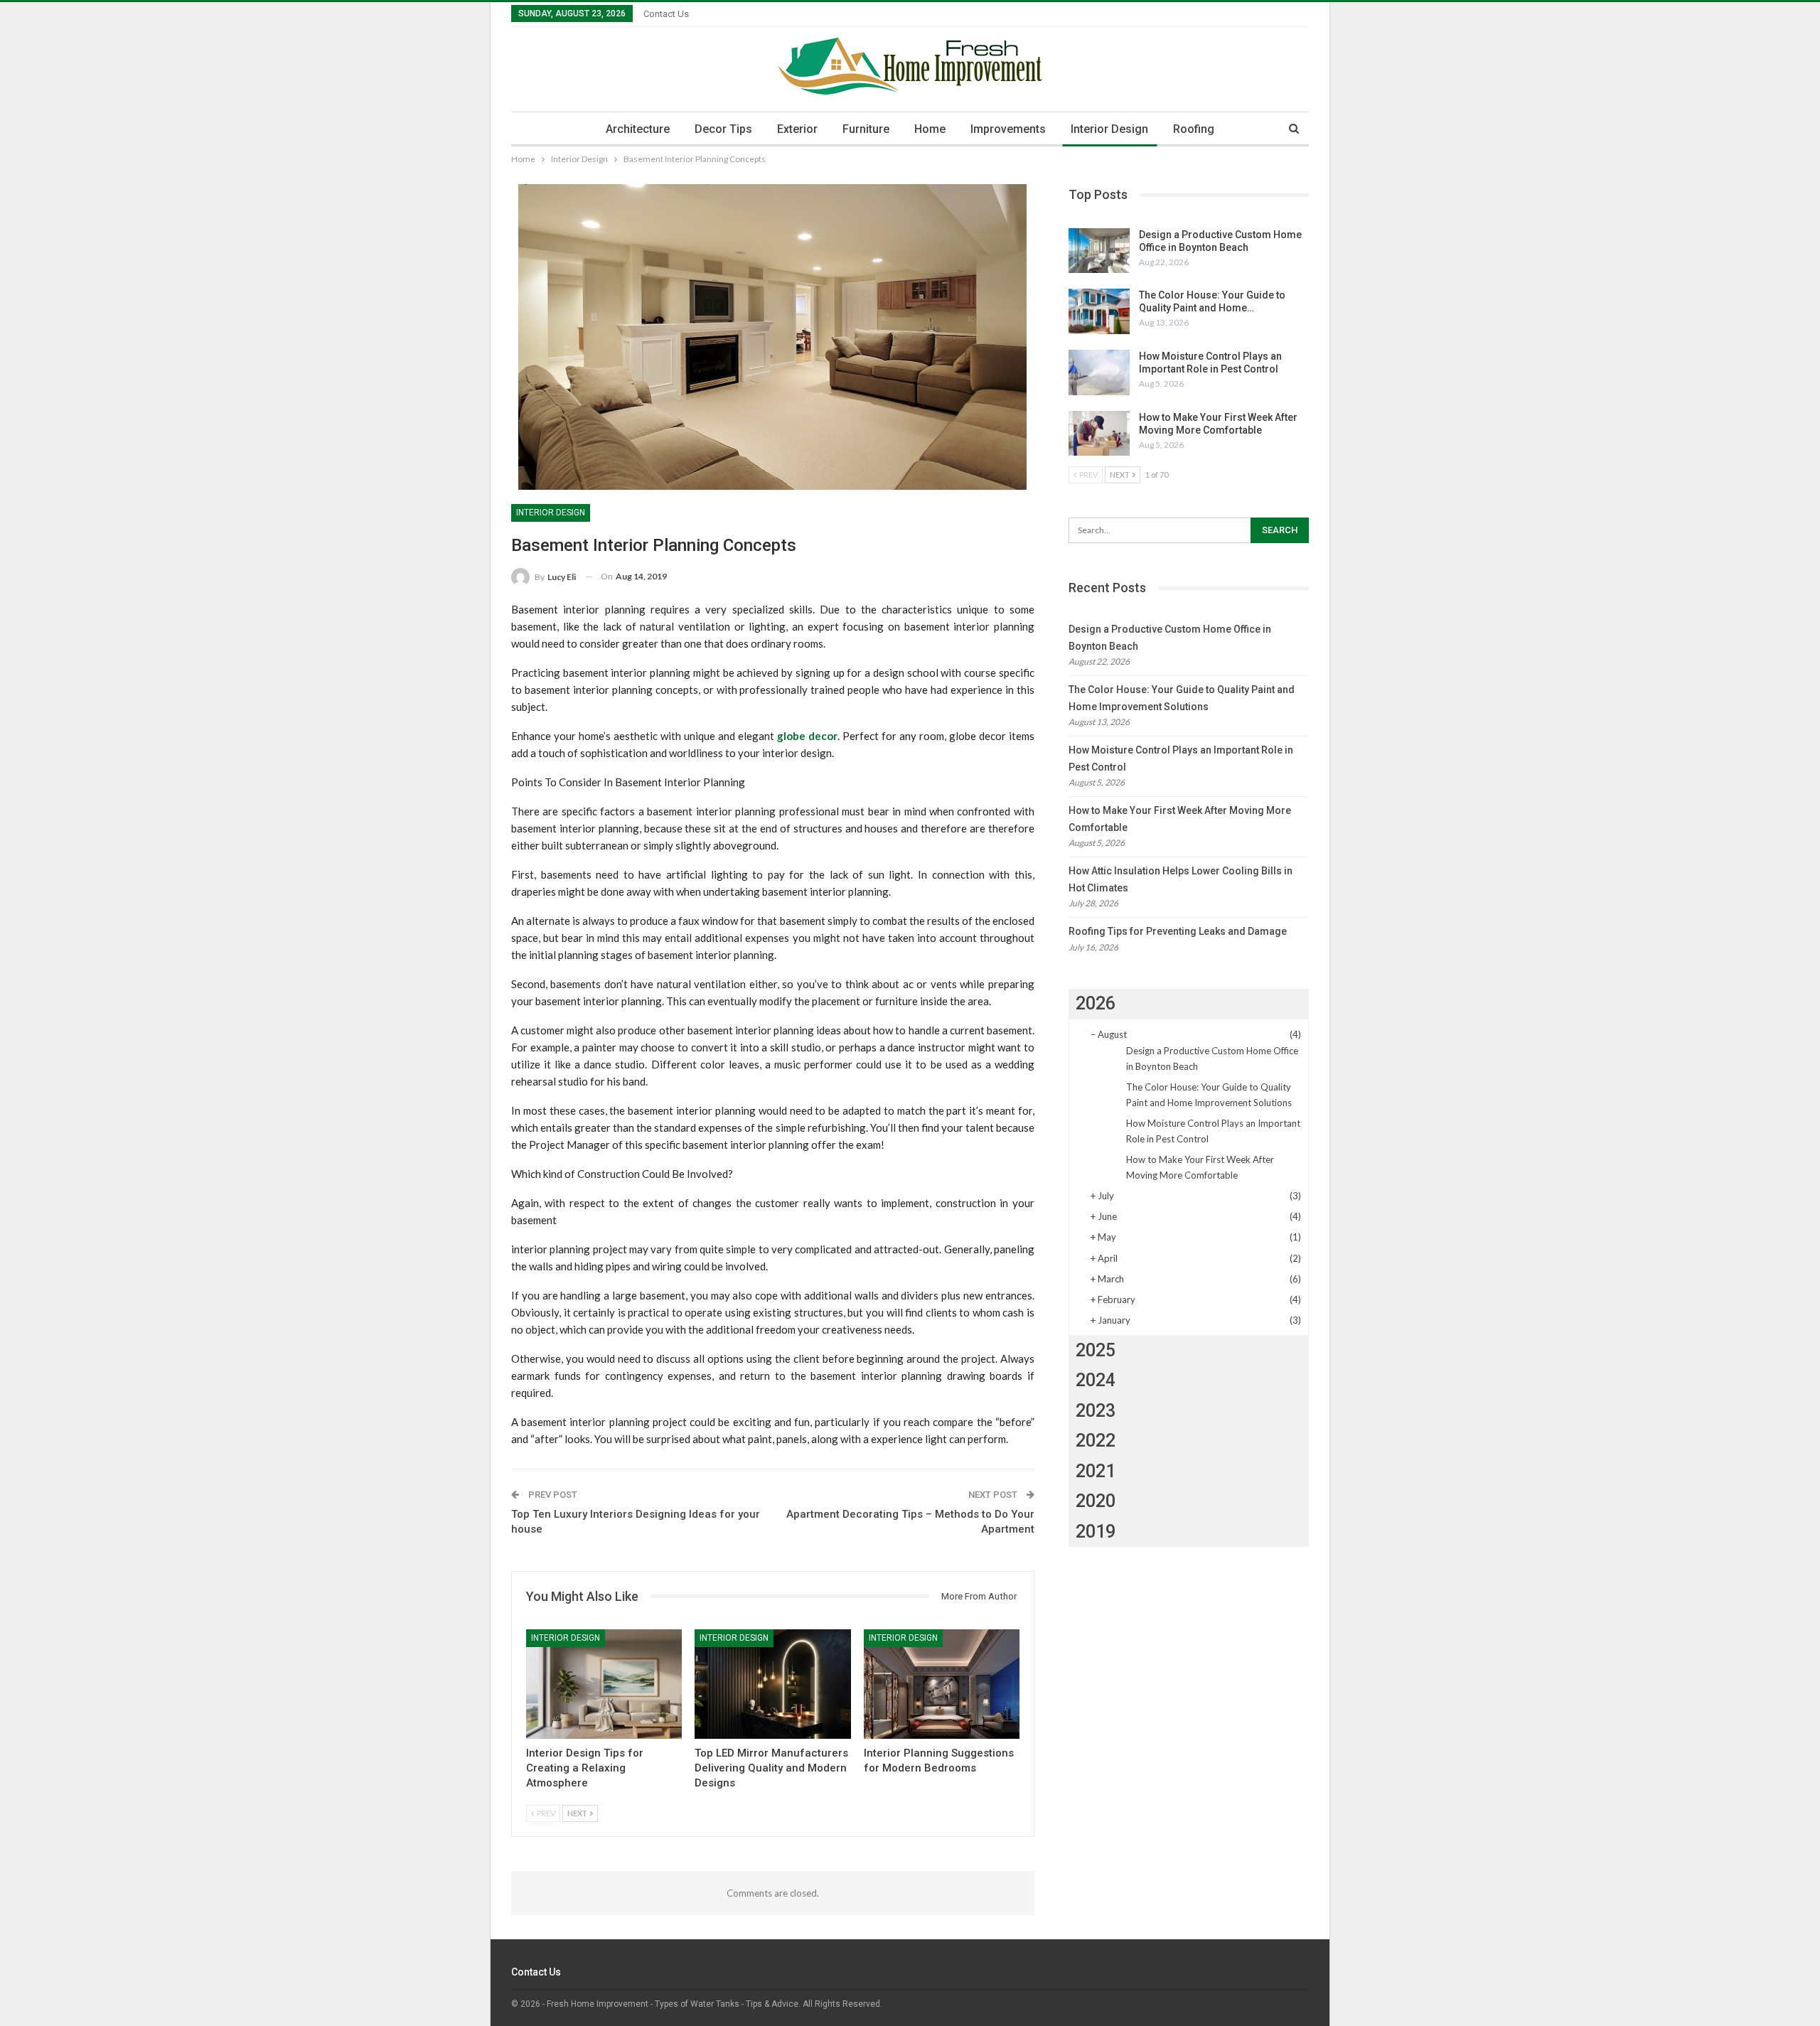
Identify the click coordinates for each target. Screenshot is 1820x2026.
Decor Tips (723, 129)
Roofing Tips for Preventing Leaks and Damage (1178, 931)
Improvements (1008, 129)
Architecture (638, 129)
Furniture (866, 129)
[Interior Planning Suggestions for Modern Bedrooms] (942, 1684)
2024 (1096, 1380)
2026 (1096, 1003)
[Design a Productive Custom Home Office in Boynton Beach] (1099, 251)
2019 (1096, 1532)
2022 (1096, 1441)
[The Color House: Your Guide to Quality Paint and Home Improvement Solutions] (1099, 311)
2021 (1096, 1471)
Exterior (797, 129)
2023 (1096, 1411)
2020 (1096, 1501)
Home (930, 129)
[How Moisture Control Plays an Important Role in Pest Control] (1099, 372)
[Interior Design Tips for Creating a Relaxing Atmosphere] (604, 1684)
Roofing (1194, 129)
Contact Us (666, 14)
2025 (1096, 1350)
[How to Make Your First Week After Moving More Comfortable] (1099, 434)
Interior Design (1109, 129)
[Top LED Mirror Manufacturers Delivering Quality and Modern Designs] (772, 1684)
